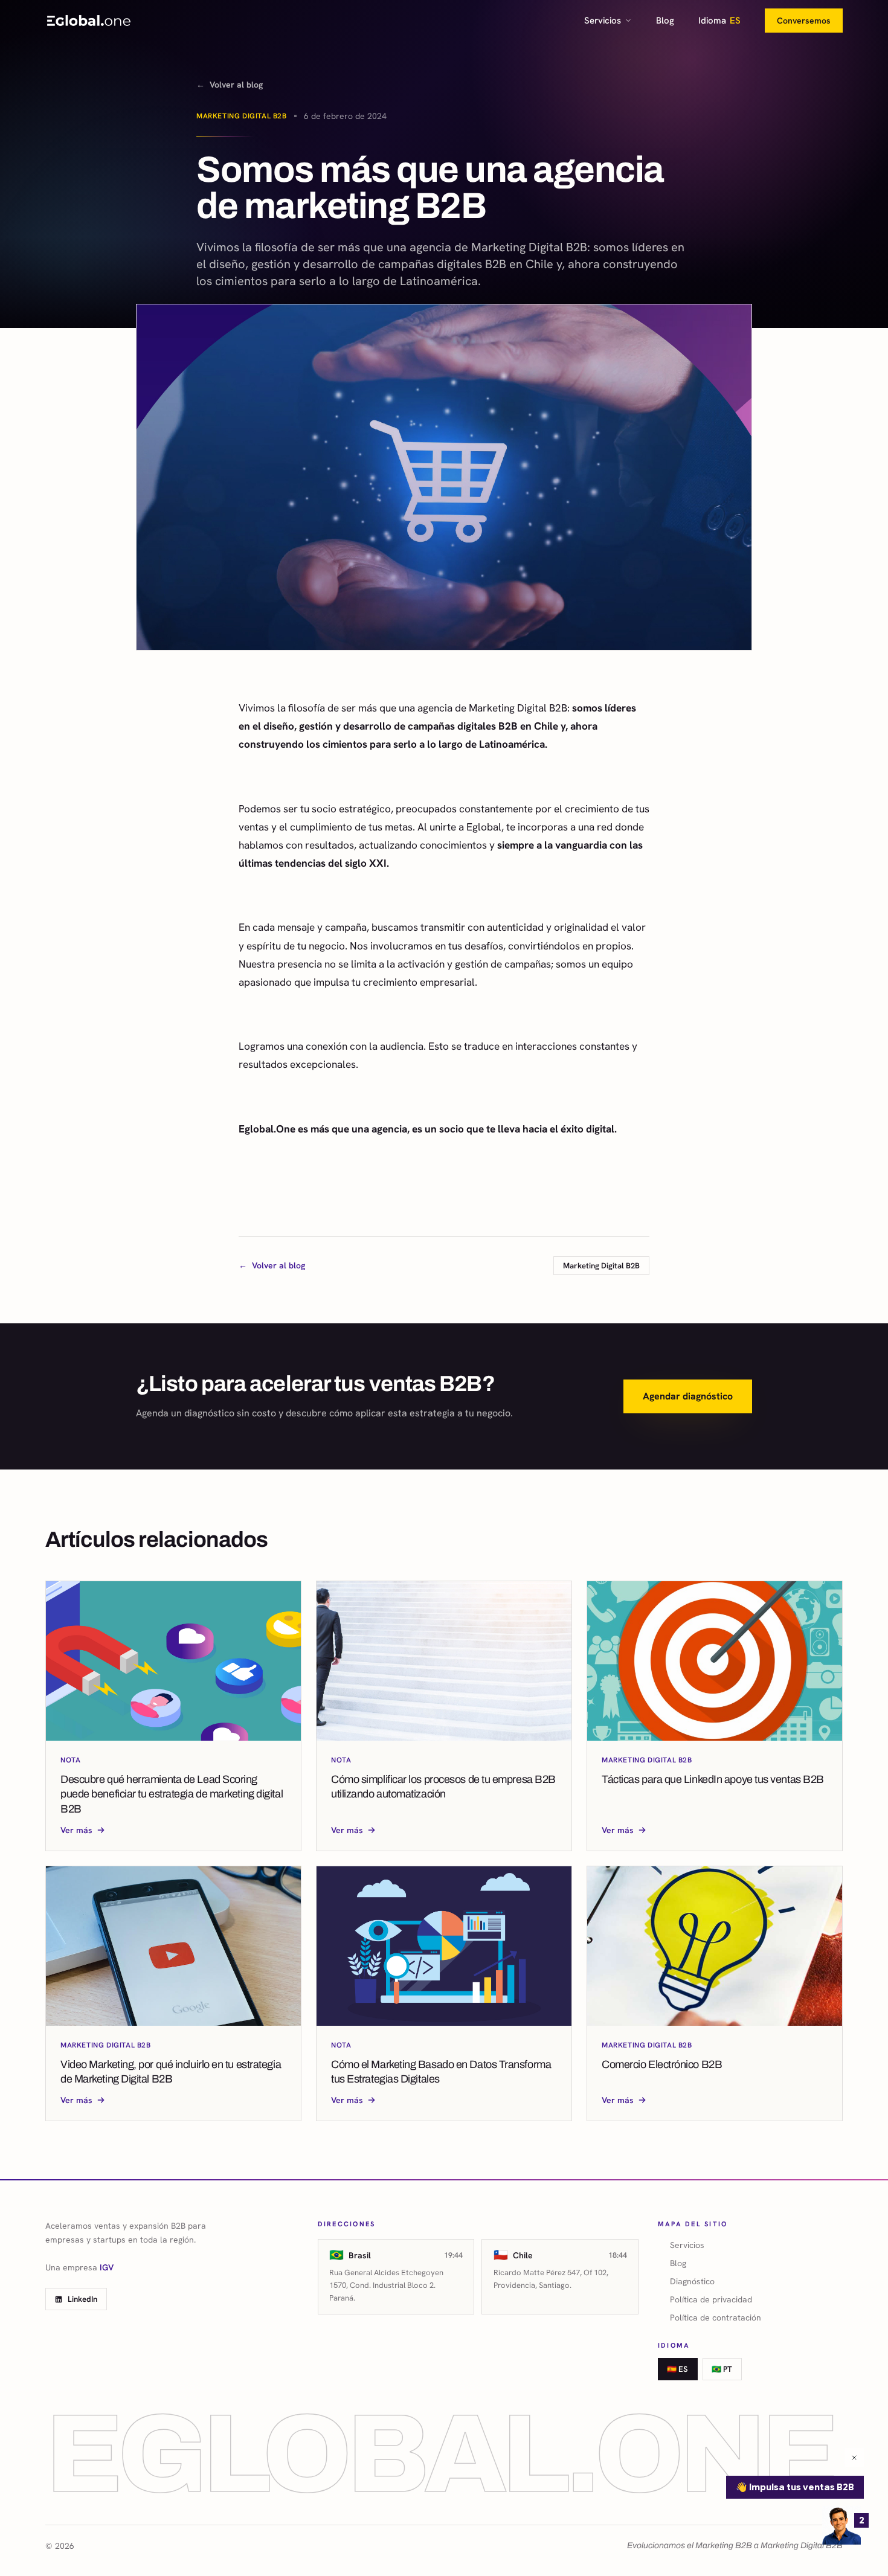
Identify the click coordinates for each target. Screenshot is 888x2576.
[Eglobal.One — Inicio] (89, 21)
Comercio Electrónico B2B (662, 2064)
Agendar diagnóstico (688, 1396)
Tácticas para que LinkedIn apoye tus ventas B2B (713, 1779)
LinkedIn (82, 2299)
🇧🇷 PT (722, 2369)
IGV (107, 2267)
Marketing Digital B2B (242, 116)
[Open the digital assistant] (841, 2525)
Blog (665, 21)
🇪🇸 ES (677, 2369)
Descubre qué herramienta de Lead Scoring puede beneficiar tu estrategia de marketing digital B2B (172, 1794)
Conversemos (804, 21)
